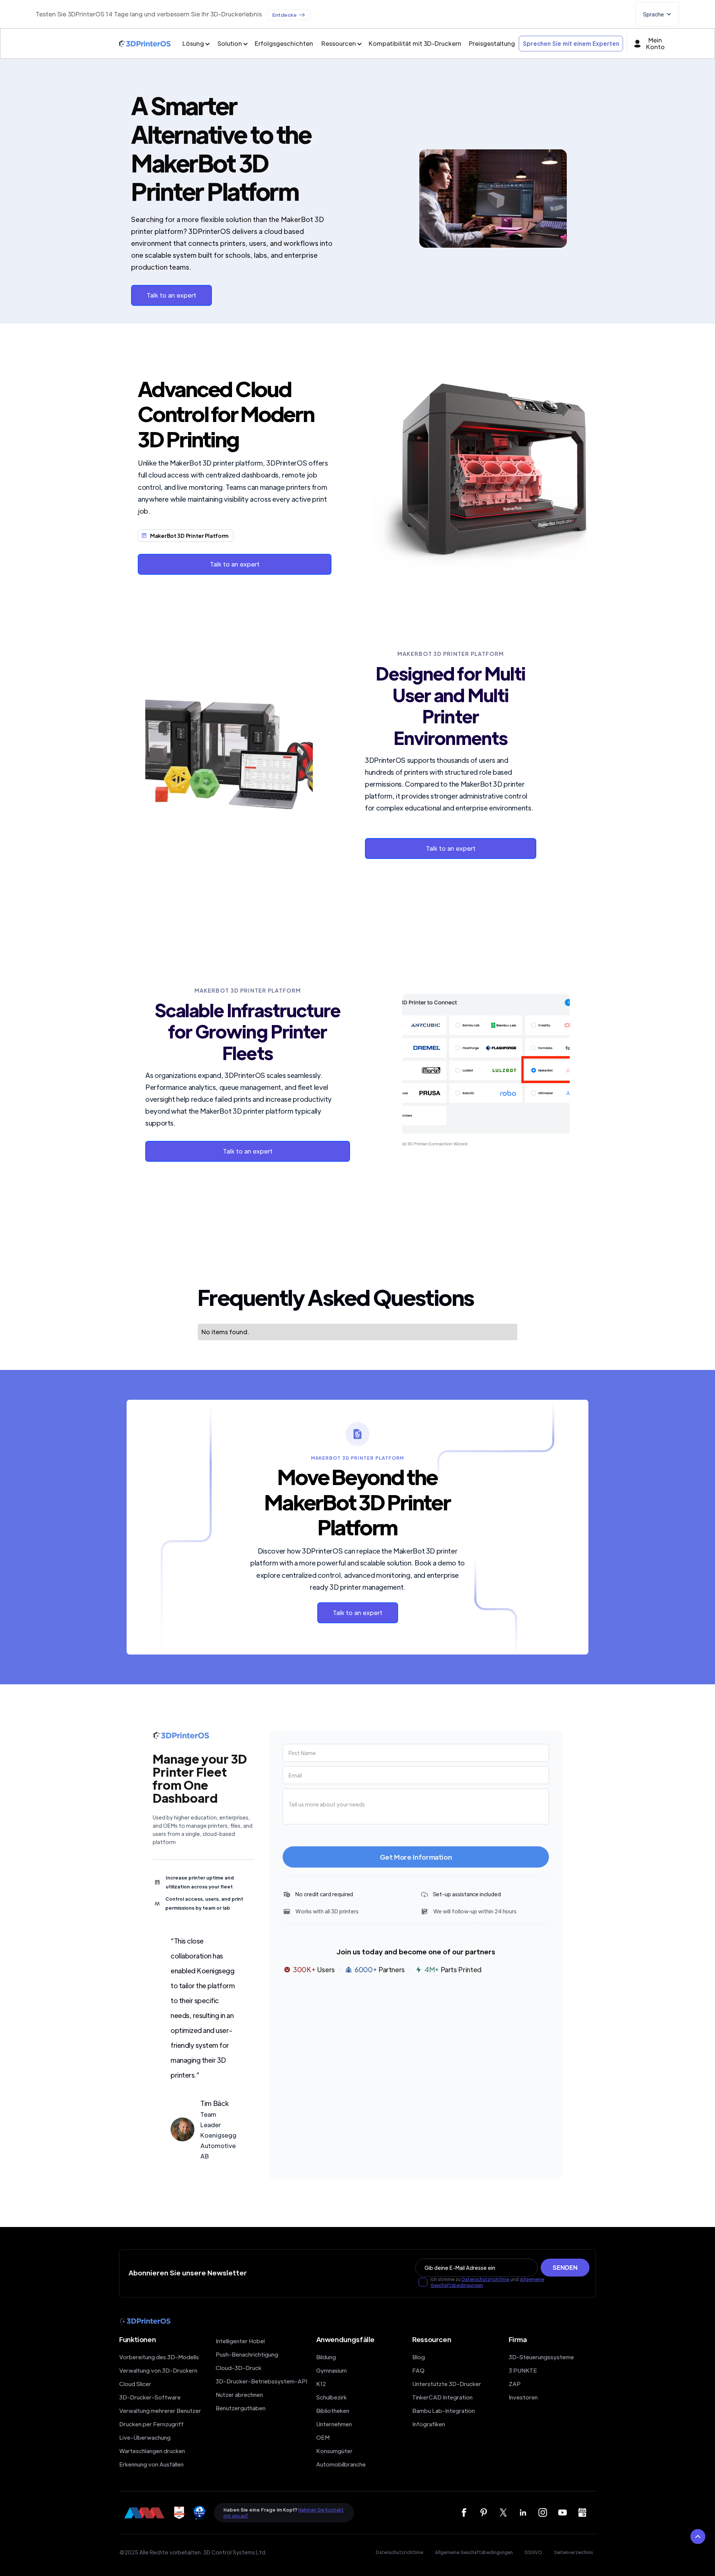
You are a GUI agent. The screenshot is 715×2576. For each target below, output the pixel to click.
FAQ (418, 2370)
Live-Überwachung (145, 2437)
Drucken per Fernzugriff (151, 2424)
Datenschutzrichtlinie (486, 2279)
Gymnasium (331, 2370)
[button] (657, 14)
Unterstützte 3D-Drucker (447, 2384)
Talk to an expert (171, 295)
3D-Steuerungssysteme (541, 2357)
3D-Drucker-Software (150, 2397)
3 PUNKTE (523, 2370)
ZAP (515, 2384)
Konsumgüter (334, 2451)
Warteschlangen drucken (152, 2451)
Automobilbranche (341, 2464)
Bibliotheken (333, 2410)
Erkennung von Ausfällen (151, 2464)
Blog (419, 2357)
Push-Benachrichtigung (247, 2354)
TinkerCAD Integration (442, 2397)
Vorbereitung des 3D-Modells (159, 2357)
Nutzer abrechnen (239, 2394)
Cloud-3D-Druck (239, 2368)
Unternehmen (334, 2424)
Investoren (523, 2397)
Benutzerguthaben (241, 2408)
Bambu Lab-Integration (444, 2410)
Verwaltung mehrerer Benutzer (160, 2410)
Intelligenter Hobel (240, 2341)
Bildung (326, 2357)
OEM (323, 2437)
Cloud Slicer (135, 2384)
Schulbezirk (331, 2397)
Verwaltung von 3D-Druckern (158, 2370)
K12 (321, 2384)
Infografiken (429, 2424)
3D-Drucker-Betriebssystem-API (261, 2381)
